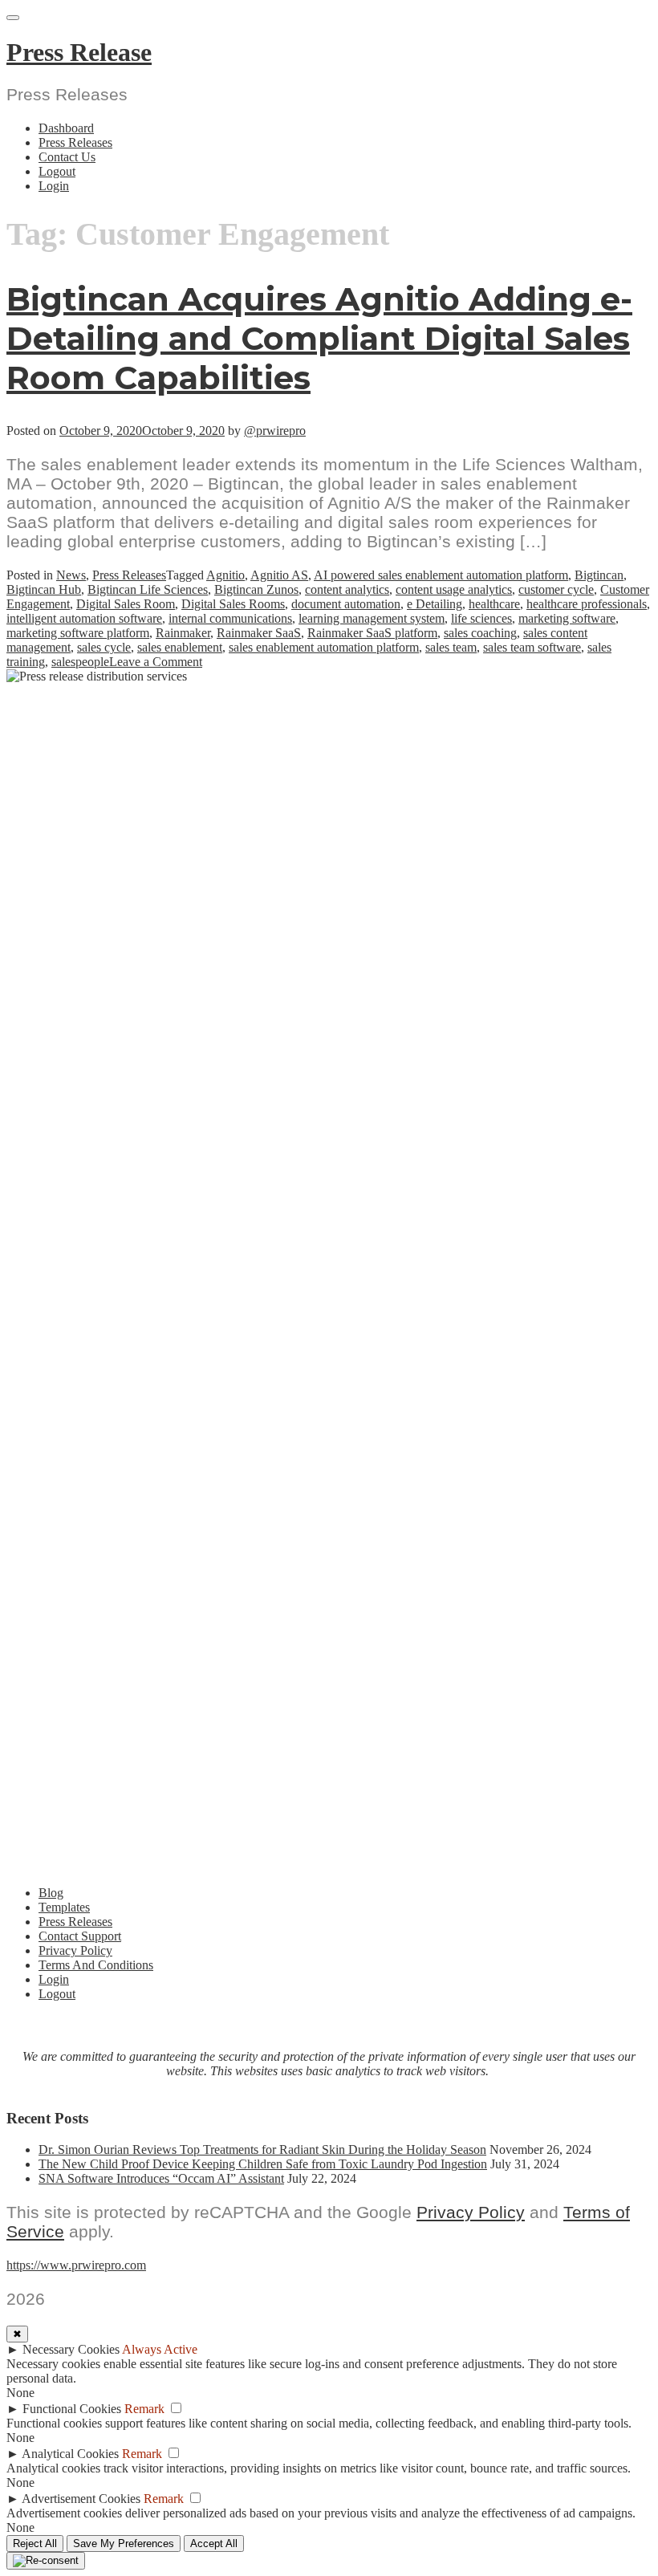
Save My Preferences (124, 2543)
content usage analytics (454, 589)
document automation (346, 604)
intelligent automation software (84, 618)
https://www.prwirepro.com (76, 2265)
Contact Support (80, 1936)
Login (54, 186)
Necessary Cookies (71, 2349)
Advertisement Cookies (81, 2499)
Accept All (214, 2543)
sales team (451, 647)
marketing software (567, 618)
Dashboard (66, 128)
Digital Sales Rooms (233, 604)
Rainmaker (183, 633)
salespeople (80, 662)
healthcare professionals (587, 604)
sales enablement (180, 647)
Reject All (35, 2543)
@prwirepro (275, 431)
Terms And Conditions (96, 1965)
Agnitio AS (279, 575)
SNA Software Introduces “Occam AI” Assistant (161, 2178)
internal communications (230, 618)
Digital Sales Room (126, 604)
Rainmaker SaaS (259, 633)
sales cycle (104, 647)
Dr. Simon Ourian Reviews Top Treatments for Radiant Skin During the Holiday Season (262, 2149)
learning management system (372, 618)
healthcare (494, 604)
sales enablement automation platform (324, 647)
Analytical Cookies (70, 2454)
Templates (64, 1907)
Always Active (160, 2349)
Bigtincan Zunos (256, 589)
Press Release (79, 52)
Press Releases (75, 142)
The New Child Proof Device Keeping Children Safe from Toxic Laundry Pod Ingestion (263, 2164)
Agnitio (225, 575)
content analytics (347, 589)
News (71, 575)
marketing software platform (78, 633)
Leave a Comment (156, 662)
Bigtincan (599, 575)
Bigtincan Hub (44, 589)
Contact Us (67, 157)
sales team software (532, 647)
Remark (144, 2409)
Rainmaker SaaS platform (372, 633)
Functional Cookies (72, 2409)
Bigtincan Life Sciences (148, 589)
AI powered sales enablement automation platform (441, 575)
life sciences (481, 618)
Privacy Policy (75, 1950)
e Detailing (435, 604)
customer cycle (556, 589)
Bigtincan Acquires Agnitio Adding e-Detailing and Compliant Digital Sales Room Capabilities (319, 338)
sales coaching (480, 633)
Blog (51, 1893)
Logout (57, 171)
